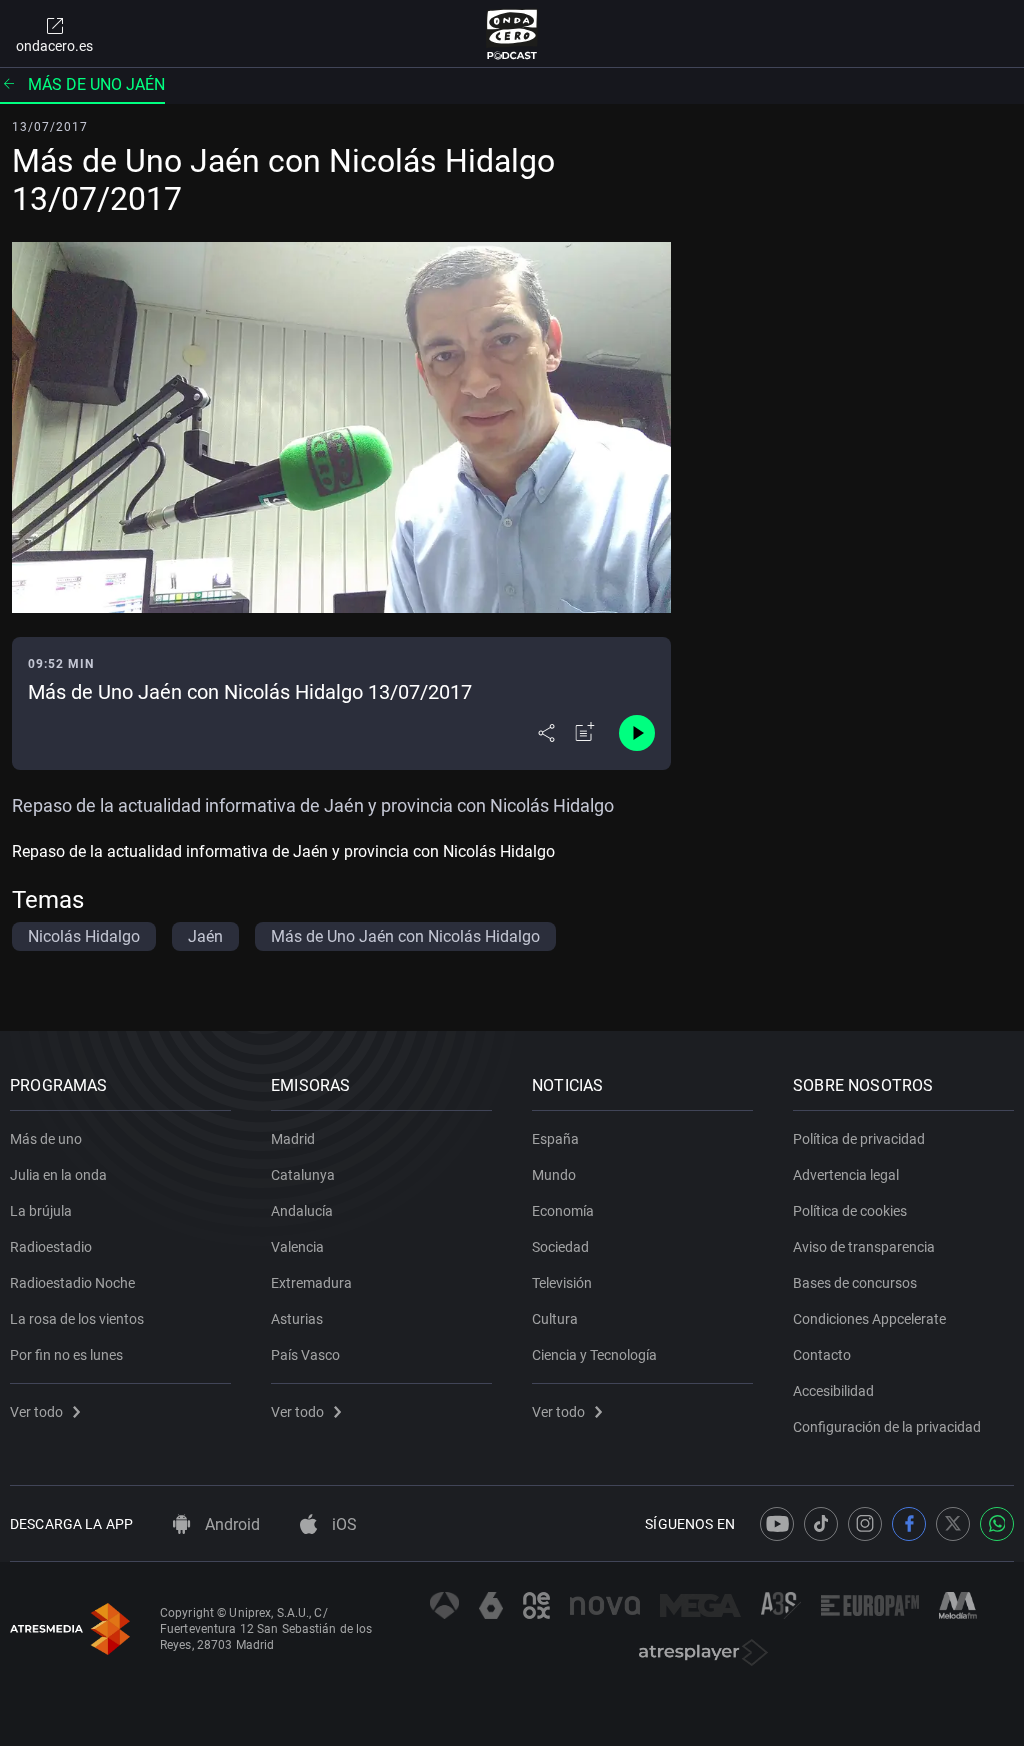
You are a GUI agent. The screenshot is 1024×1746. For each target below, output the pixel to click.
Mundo (554, 1175)
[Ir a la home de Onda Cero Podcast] (512, 34)
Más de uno (46, 1139)
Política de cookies (850, 1211)
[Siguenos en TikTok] (821, 1524)
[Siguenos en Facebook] (909, 1524)
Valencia (297, 1247)
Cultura (555, 1319)
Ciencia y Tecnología (594, 1355)
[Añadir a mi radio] (585, 733)
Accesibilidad (833, 1391)
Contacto (822, 1355)
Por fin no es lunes (66, 1355)
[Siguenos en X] (953, 1524)
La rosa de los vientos (77, 1319)
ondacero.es (54, 46)
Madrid (293, 1139)
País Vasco (305, 1355)
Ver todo (36, 1412)
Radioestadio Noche (72, 1283)
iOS (342, 1524)
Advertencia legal (846, 1175)
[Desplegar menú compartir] (546, 733)
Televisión (562, 1283)
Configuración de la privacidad (887, 1427)
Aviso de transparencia (864, 1247)
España (555, 1139)
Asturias (297, 1319)
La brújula (41, 1211)
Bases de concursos (855, 1283)
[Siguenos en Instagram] (865, 1524)
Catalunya (303, 1175)
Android (230, 1524)
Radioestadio (51, 1247)
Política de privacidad (859, 1139)
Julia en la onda (58, 1175)
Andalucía (302, 1211)
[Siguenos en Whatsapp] (997, 1524)
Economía (563, 1211)
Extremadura (311, 1283)
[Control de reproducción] (637, 733)
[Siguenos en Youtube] (777, 1524)
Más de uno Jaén (96, 84)
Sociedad (560, 1247)
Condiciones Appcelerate (869, 1319)
